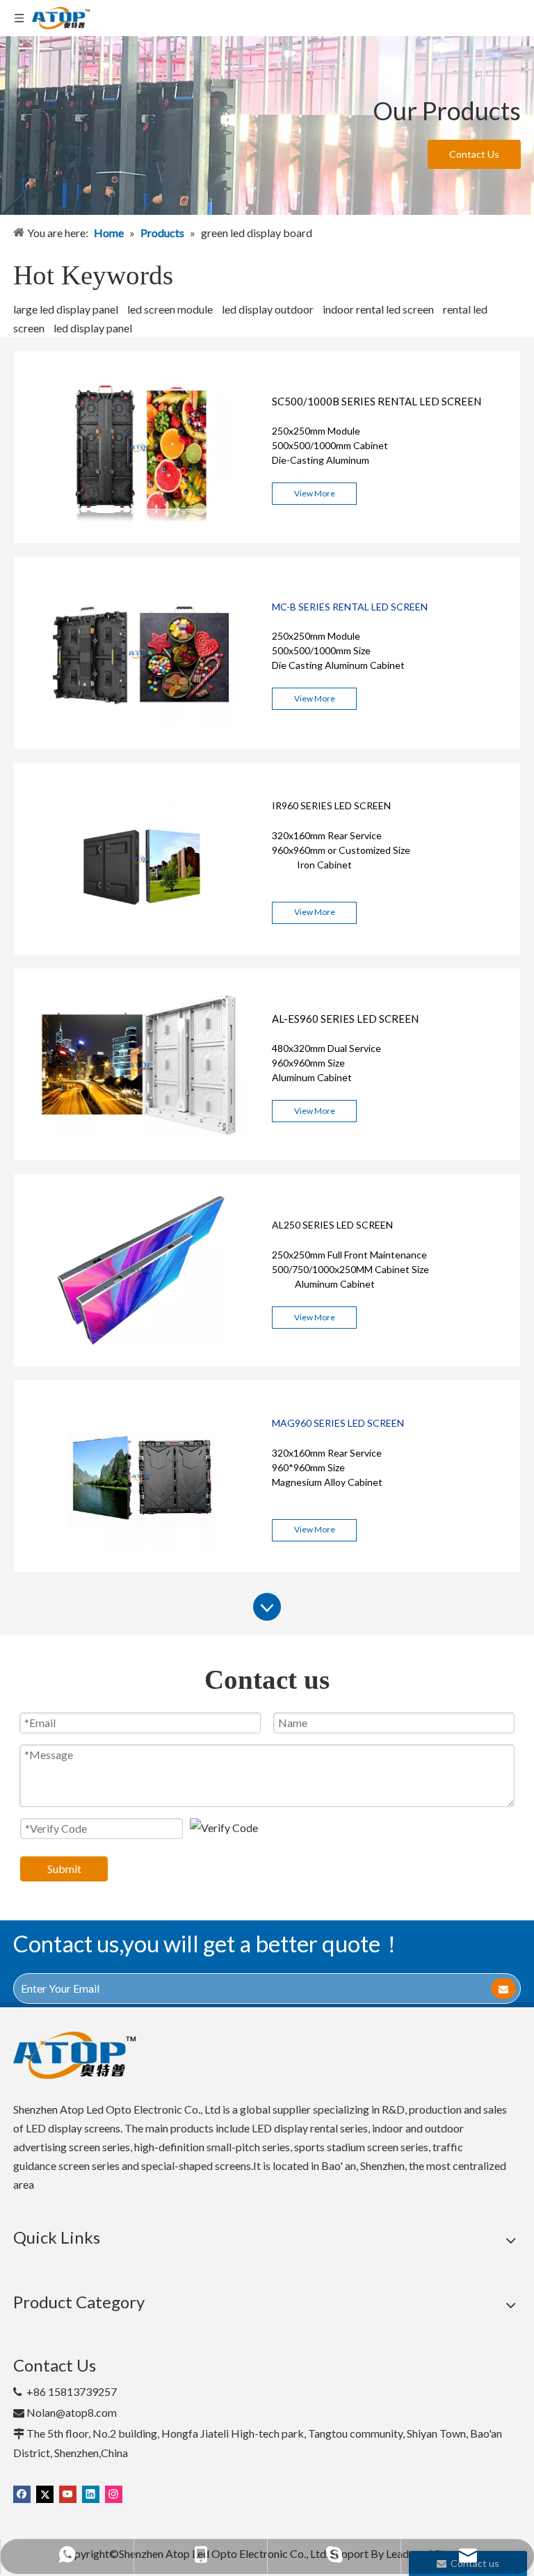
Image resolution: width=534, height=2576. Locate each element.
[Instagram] (114, 2493)
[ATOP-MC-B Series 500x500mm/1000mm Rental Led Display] (141, 744)
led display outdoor (268, 309)
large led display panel (66, 309)
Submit (64, 1869)
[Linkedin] (91, 2493)
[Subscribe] (503, 1988)
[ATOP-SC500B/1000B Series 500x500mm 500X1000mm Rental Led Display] (141, 538)
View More (315, 493)
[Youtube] (68, 2493)
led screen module (170, 309)
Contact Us (474, 154)
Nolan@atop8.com (72, 2412)
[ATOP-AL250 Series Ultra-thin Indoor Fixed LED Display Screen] (141, 1362)
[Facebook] (22, 2493)
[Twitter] (45, 2493)
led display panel (93, 328)
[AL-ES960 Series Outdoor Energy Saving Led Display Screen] (141, 1156)
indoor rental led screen (378, 309)
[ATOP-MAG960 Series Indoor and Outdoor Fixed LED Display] (141, 1568)
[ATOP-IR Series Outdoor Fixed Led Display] (141, 950)
